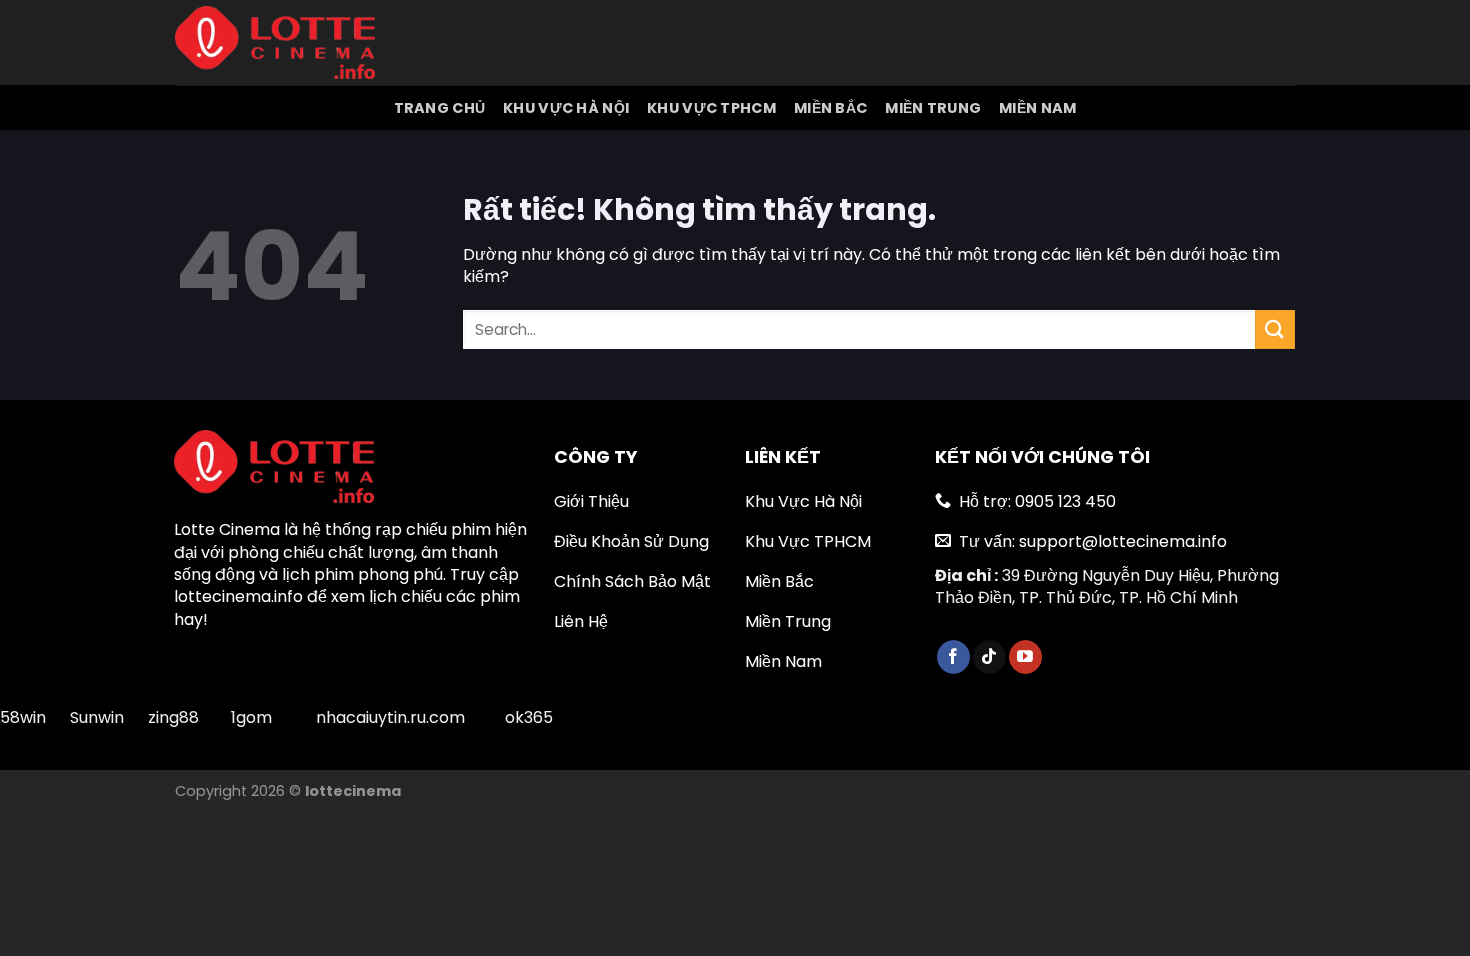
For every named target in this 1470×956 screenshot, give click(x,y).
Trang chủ (440, 108)
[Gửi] (1275, 329)
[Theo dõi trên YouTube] (1025, 657)
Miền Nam (1037, 108)
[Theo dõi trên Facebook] (953, 657)
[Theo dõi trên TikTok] (989, 657)
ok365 (529, 717)
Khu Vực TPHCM (711, 108)
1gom (251, 717)
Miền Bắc (830, 108)
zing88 (173, 717)
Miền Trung (933, 108)
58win (25, 717)
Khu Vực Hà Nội (566, 108)
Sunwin (97, 717)
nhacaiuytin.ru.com (390, 717)
